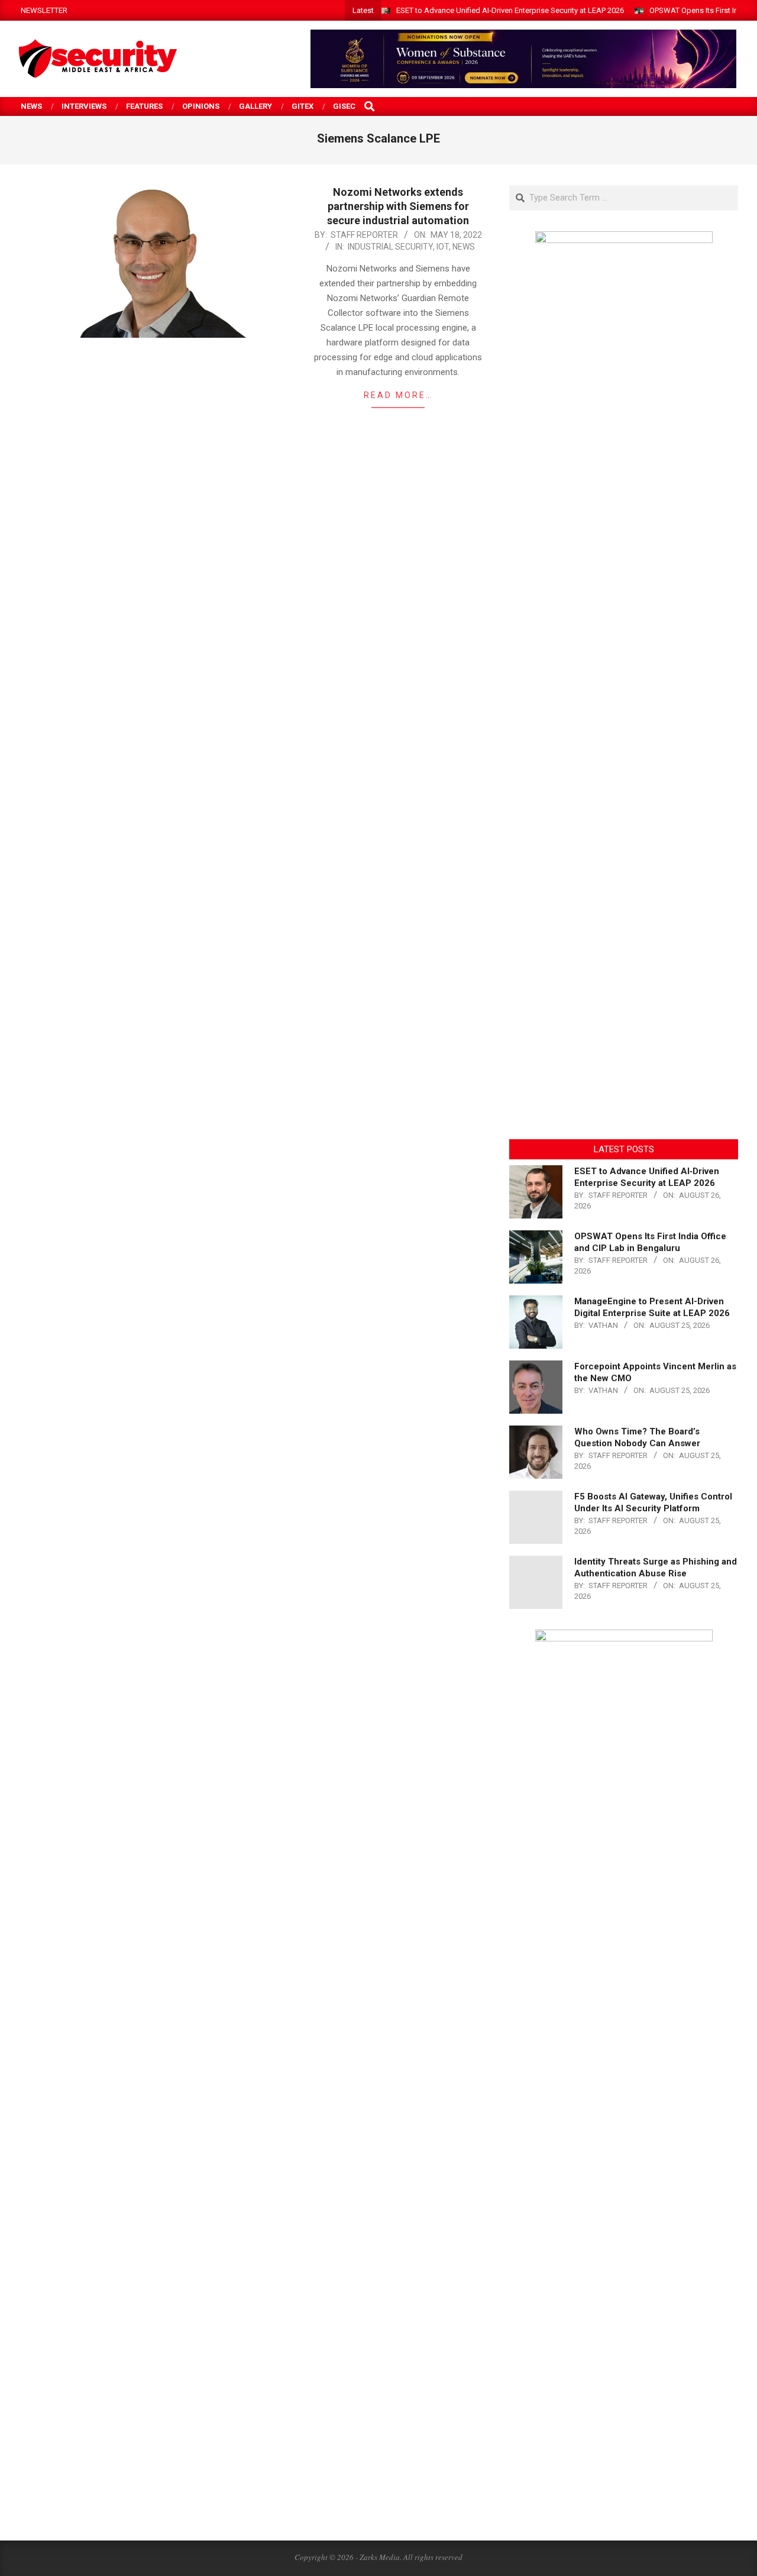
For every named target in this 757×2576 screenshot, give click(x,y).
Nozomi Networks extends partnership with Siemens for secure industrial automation (398, 206)
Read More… (398, 395)
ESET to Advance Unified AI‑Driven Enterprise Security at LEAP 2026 (510, 10)
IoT (443, 247)
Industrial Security (390, 247)
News (464, 247)
